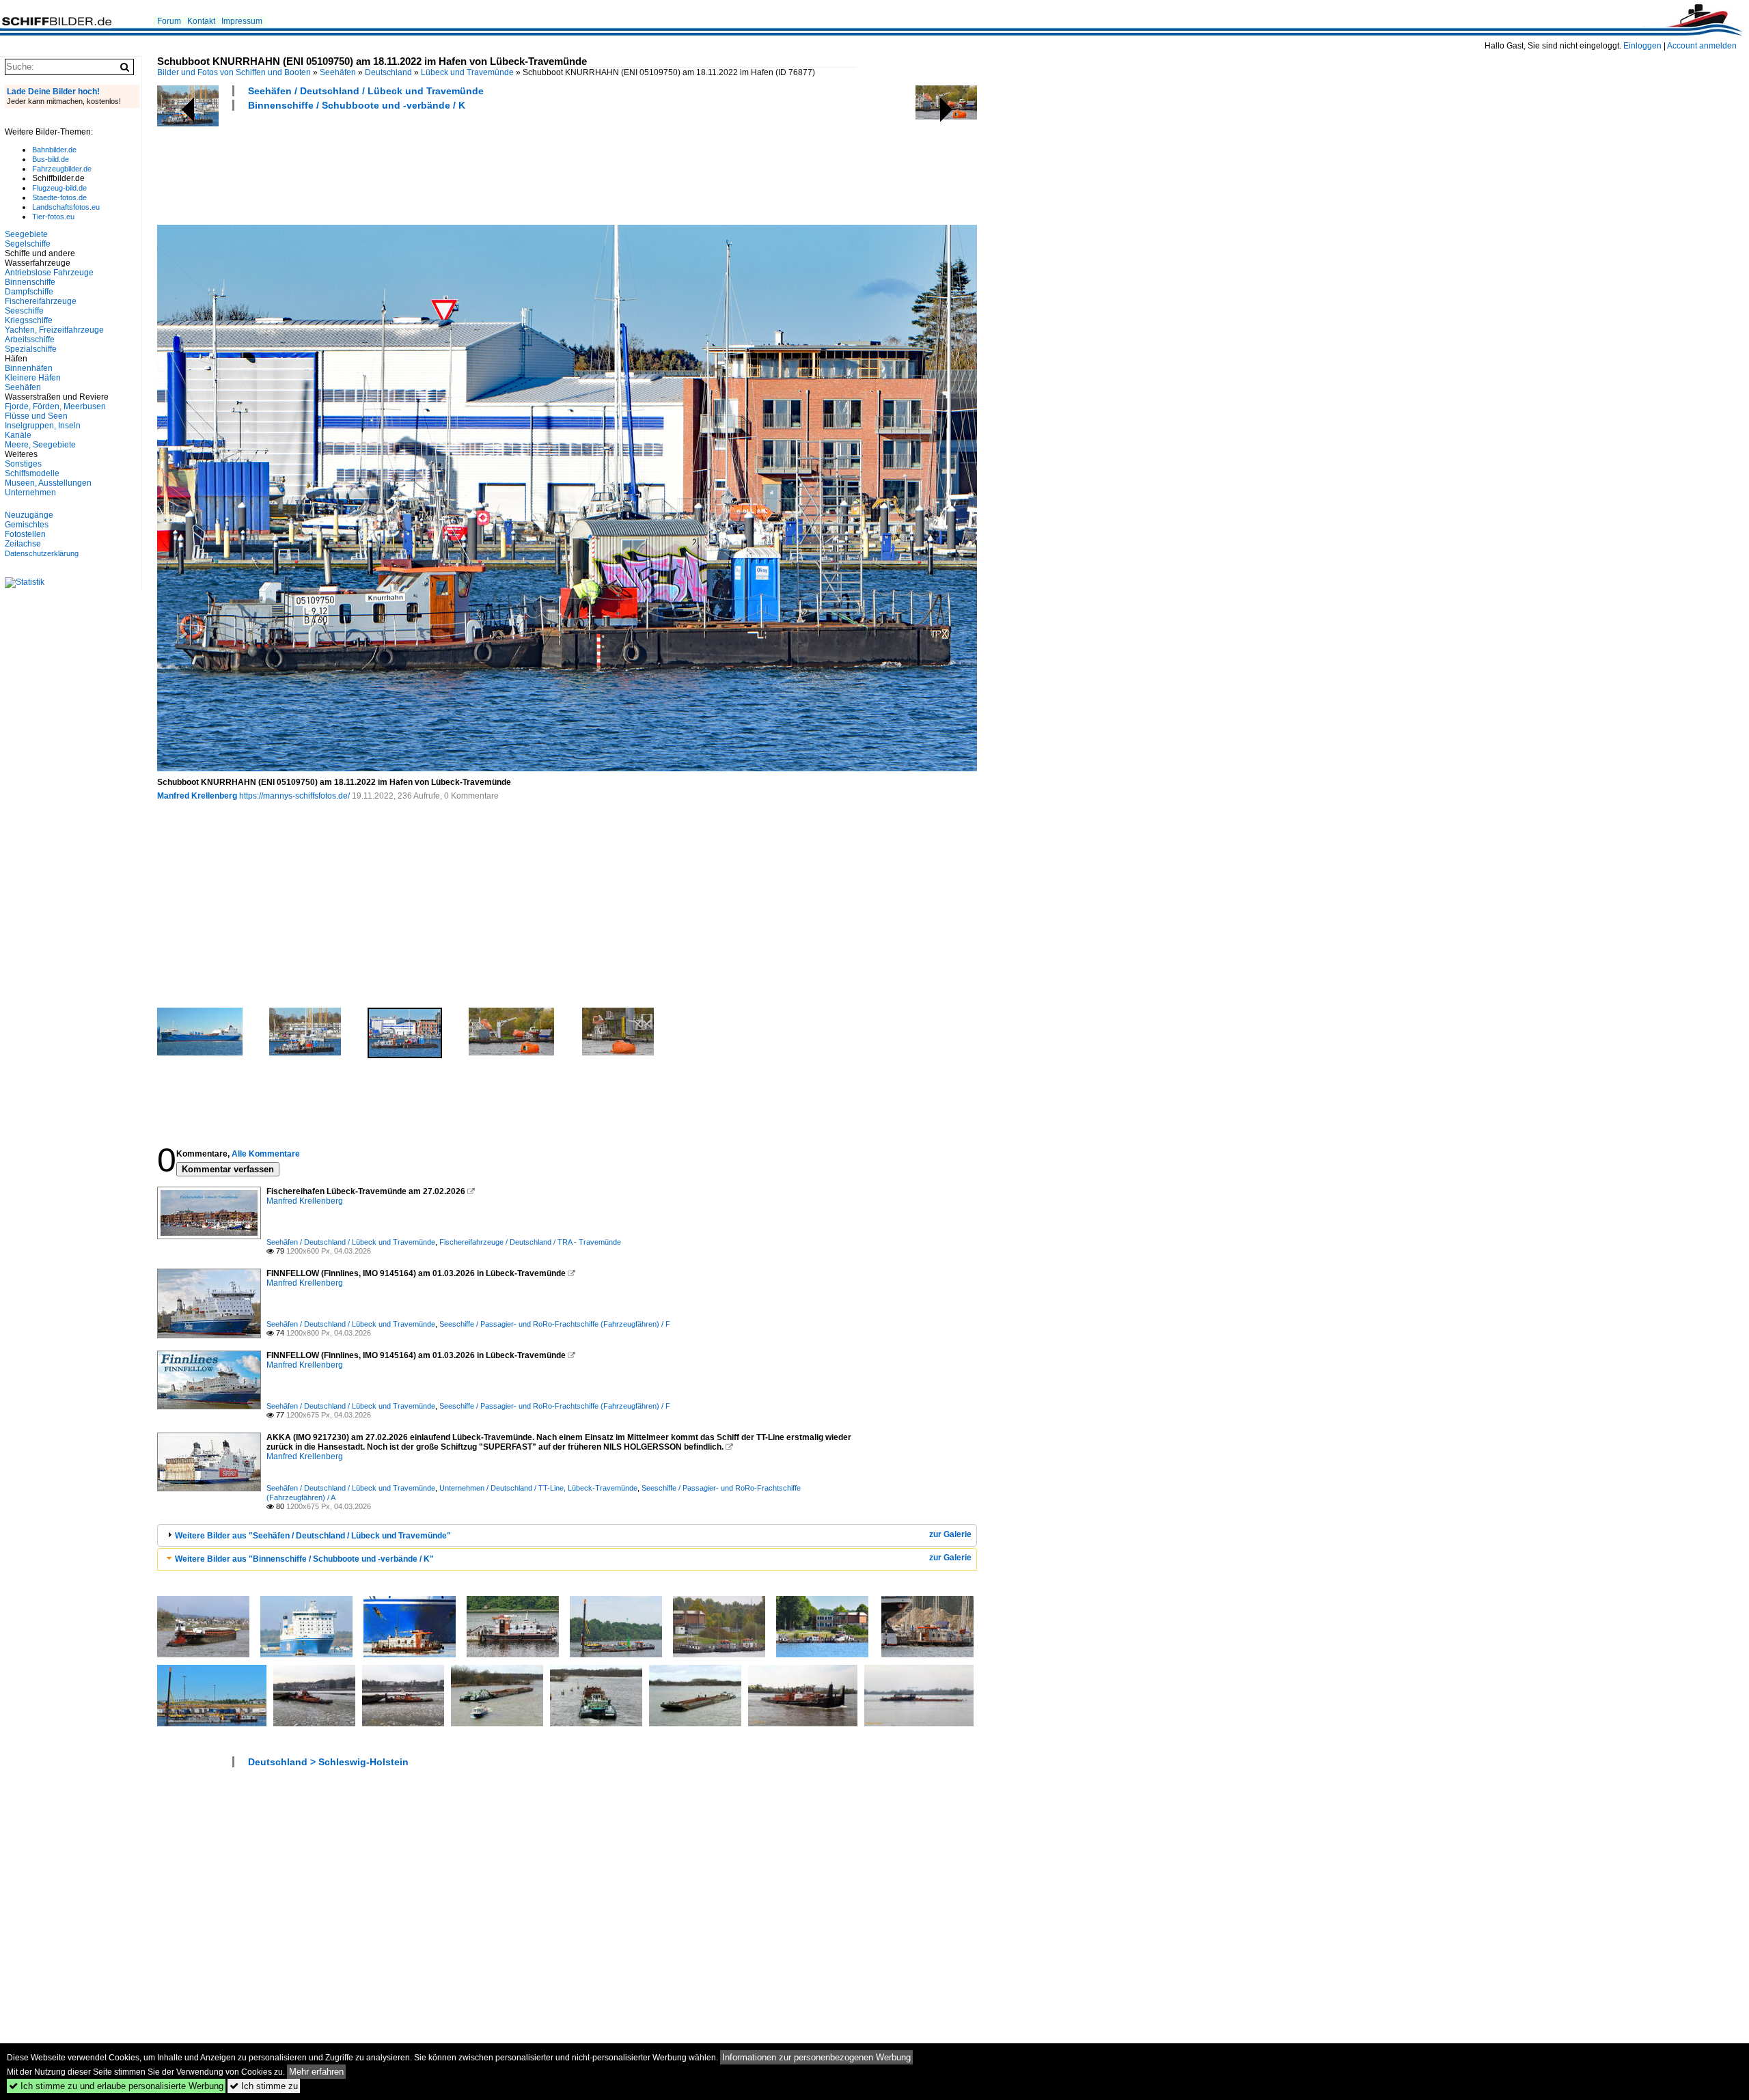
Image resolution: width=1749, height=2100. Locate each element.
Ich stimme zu (264, 2086)
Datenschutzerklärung (42, 553)
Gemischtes (27, 525)
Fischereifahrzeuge (41, 301)
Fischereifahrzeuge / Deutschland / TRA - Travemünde (530, 1242)
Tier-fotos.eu (53, 217)
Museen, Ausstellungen (48, 483)
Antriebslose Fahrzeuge (49, 273)
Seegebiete (26, 234)
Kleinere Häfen (33, 378)
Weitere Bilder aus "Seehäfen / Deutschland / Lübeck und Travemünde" (313, 1536)
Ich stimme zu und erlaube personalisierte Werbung (116, 2086)
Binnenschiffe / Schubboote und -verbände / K (357, 105)
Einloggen (1642, 46)
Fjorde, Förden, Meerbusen (55, 406)
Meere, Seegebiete (40, 445)
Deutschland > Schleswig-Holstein (328, 1762)
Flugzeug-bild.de (59, 188)
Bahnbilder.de (54, 150)
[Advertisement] (406, 166)
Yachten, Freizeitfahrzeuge (54, 330)
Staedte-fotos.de (59, 197)
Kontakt (201, 21)
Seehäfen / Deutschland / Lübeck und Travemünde (366, 91)
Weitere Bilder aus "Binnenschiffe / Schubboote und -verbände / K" (304, 1559)
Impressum (242, 21)
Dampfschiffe (29, 292)
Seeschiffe (24, 311)
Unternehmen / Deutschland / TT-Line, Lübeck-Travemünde (538, 1488)
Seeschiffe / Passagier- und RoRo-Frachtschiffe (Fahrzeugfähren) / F (555, 1324)
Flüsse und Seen (36, 416)
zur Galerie (950, 1534)
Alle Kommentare (266, 1154)
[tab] (567, 1535)
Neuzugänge (29, 515)
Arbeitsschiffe (30, 340)
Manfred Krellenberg (197, 796)
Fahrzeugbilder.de (62, 169)
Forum (169, 21)
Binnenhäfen (29, 368)
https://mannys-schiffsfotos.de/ (294, 796)
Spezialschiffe (31, 349)
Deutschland (388, 72)
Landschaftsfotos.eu (66, 207)
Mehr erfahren (316, 2072)
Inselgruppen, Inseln (43, 426)
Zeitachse (23, 544)
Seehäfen (338, 72)
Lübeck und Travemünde (467, 72)
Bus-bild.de (51, 159)
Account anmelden (1702, 46)
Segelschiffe (28, 244)
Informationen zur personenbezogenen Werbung (816, 2057)
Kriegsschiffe (29, 320)
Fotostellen (25, 534)
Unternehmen (30, 493)
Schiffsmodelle (32, 473)
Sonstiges (23, 464)
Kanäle (18, 435)
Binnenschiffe (30, 282)
